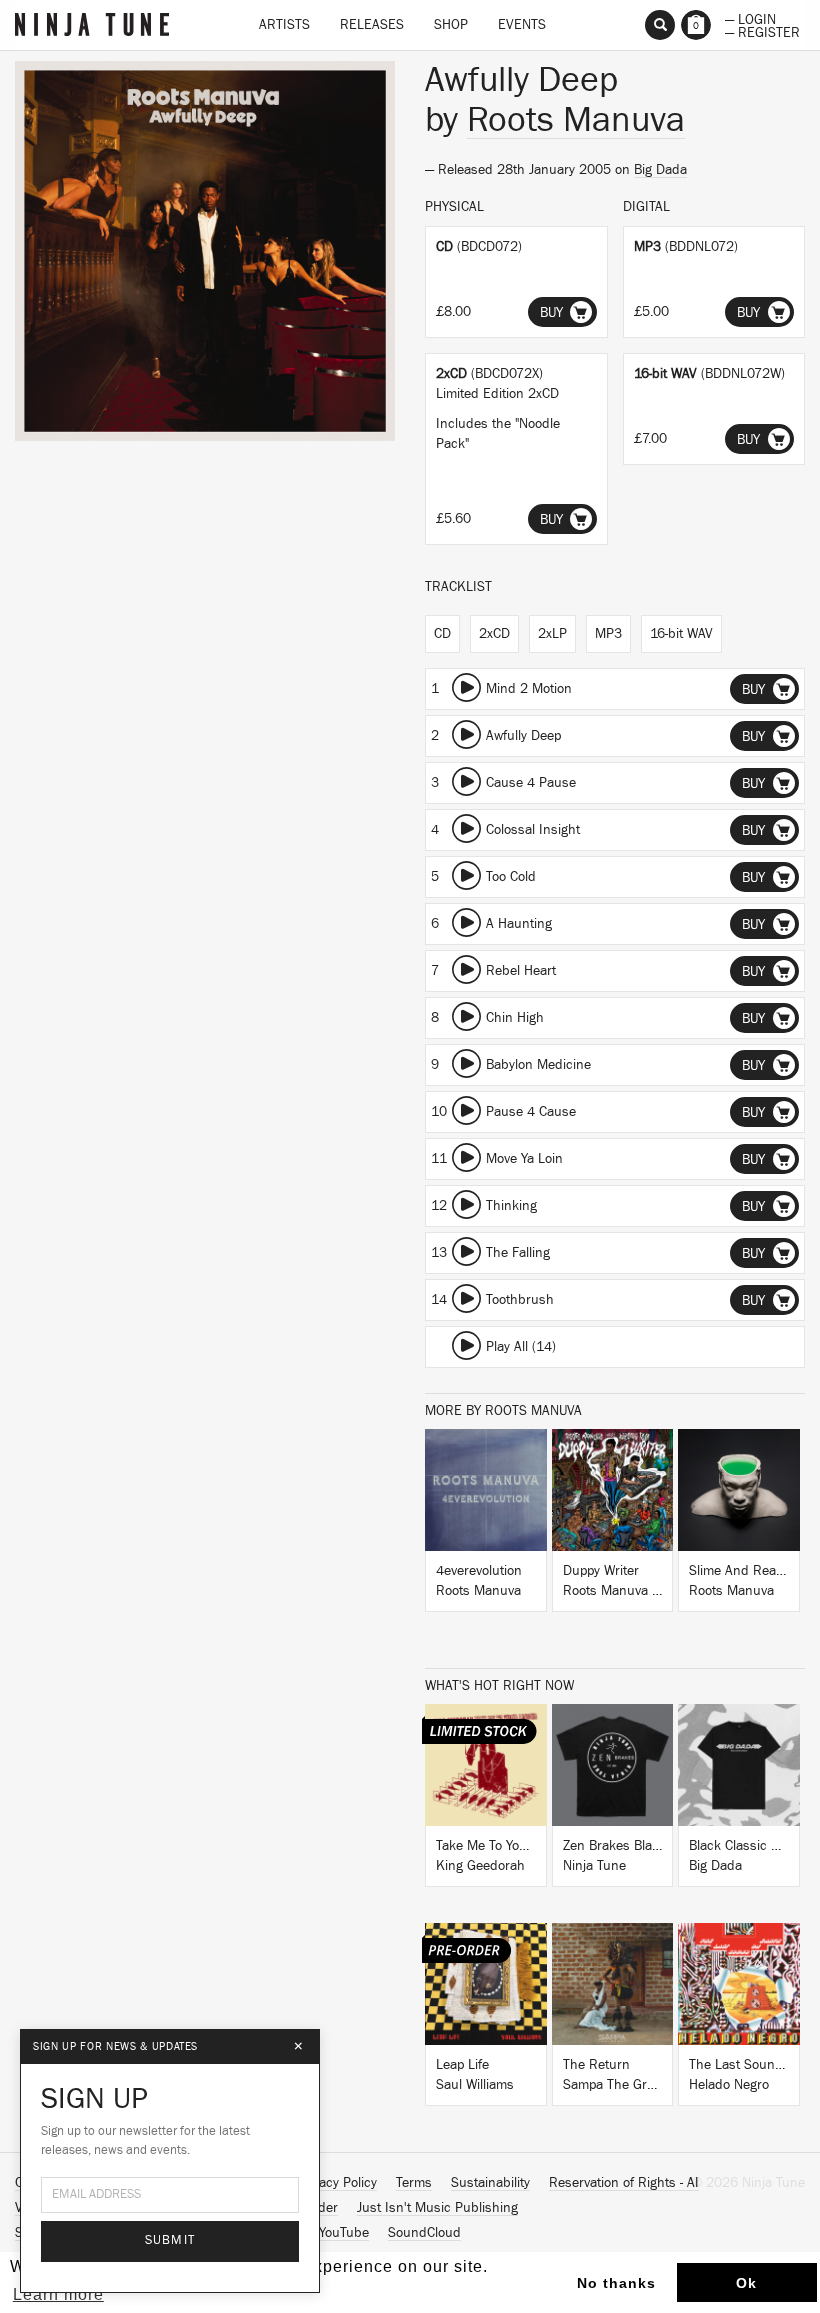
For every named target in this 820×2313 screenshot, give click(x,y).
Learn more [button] (58, 2294)
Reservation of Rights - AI (624, 2183)
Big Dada (660, 170)
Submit (170, 2240)
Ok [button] (746, 2283)
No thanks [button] (616, 2283)
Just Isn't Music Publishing (437, 2208)
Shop (451, 25)
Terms (414, 2183)
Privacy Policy (337, 2183)
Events (522, 25)
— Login (750, 18)
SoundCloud (424, 2233)
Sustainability (490, 2183)
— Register (762, 31)
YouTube (344, 2233)
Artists (284, 25)
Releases (372, 25)
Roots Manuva (576, 120)
